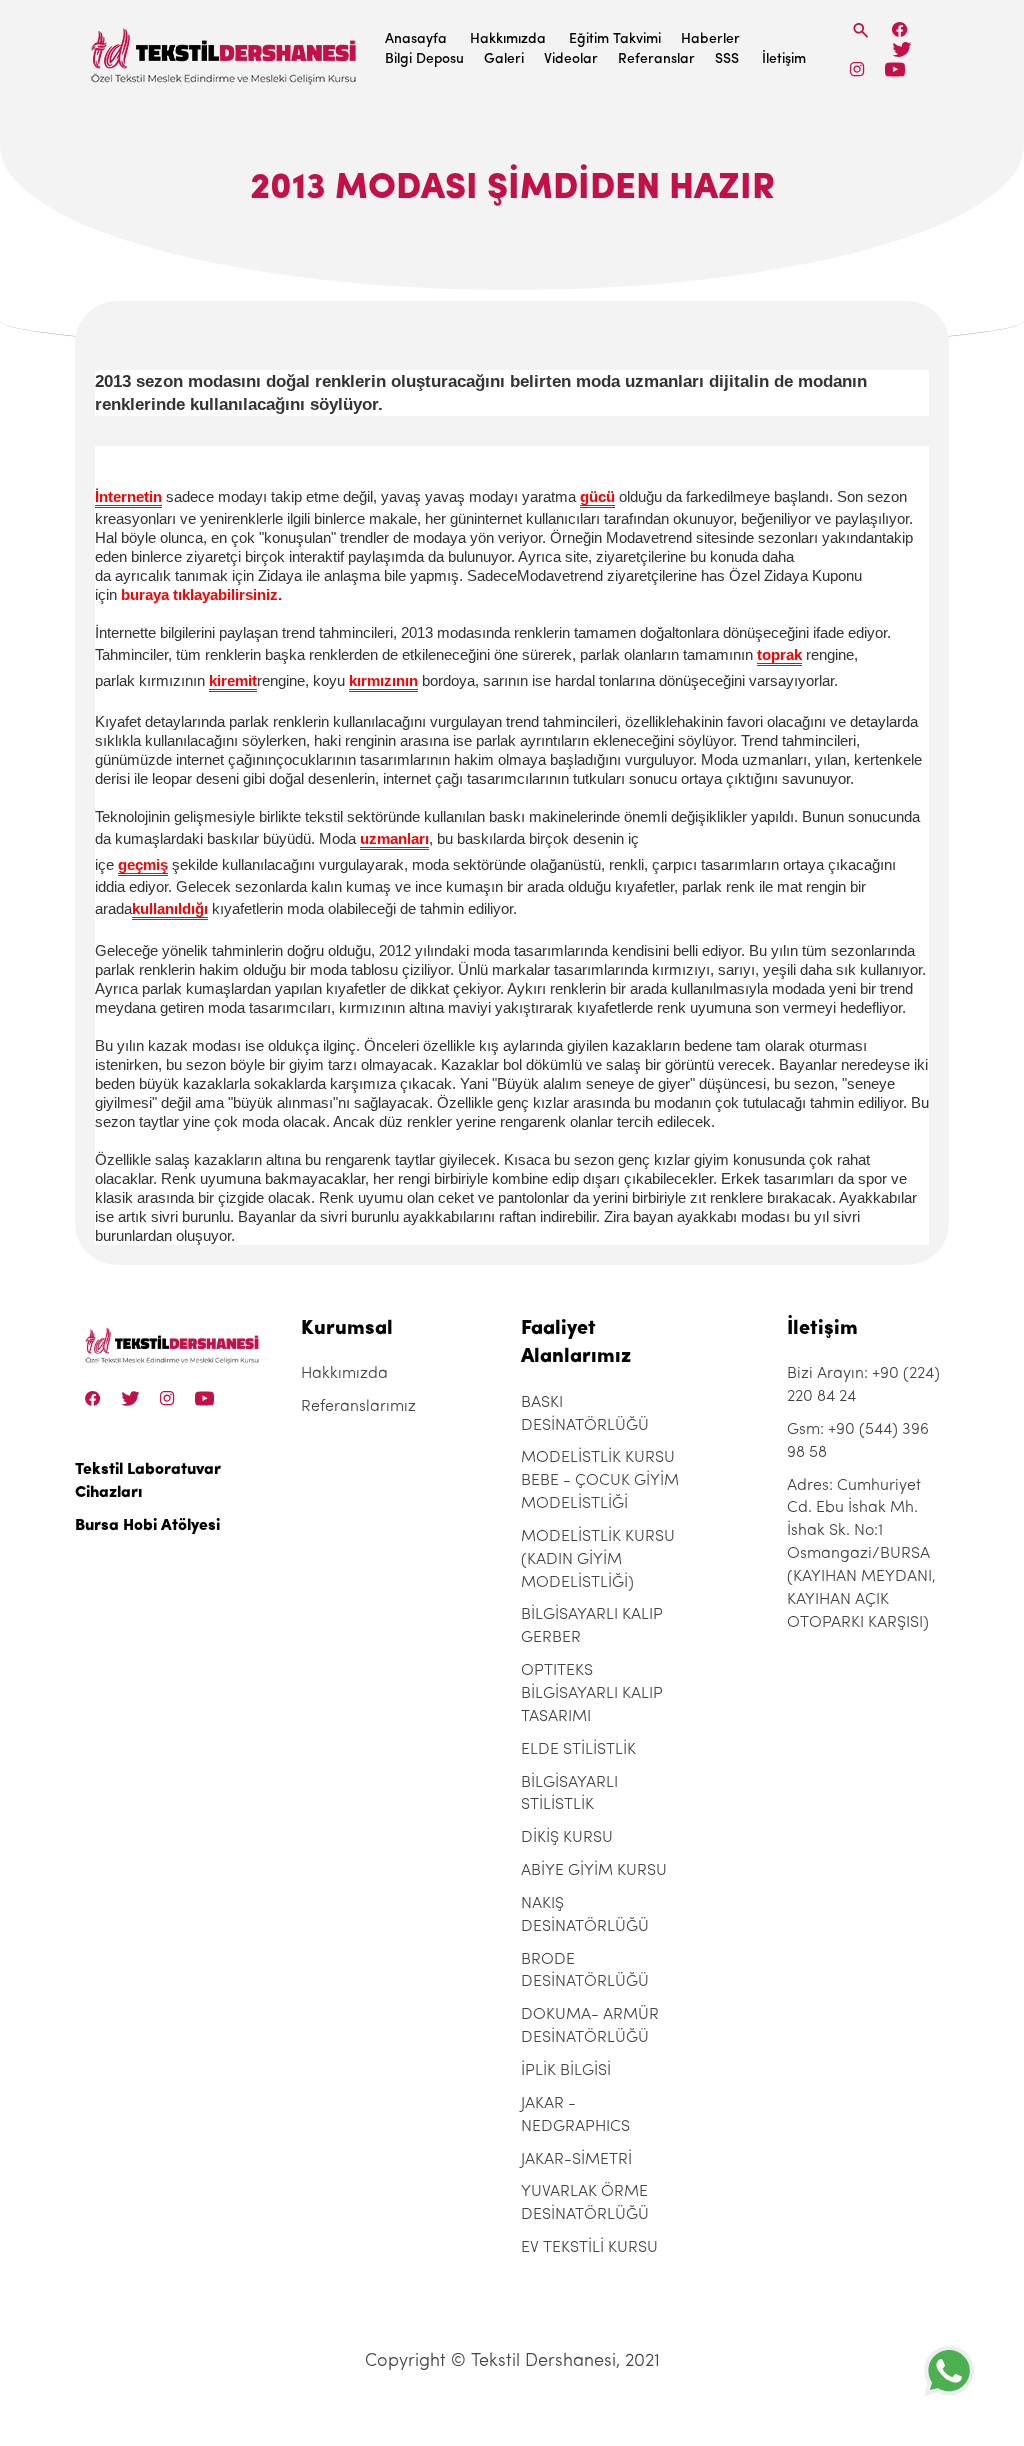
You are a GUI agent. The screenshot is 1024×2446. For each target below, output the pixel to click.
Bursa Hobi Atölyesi (147, 1526)
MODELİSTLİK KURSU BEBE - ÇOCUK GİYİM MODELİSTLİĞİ (600, 1481)
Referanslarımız (358, 1407)
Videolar (571, 59)
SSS (727, 59)
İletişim (784, 59)
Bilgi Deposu (424, 59)
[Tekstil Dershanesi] (225, 50)
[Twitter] (901, 49)
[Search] (861, 30)
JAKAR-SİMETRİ (576, 2160)
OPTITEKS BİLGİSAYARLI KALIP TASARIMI (592, 1694)
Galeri (504, 59)
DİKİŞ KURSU (567, 1838)
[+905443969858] (949, 2370)
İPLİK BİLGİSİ (566, 2071)
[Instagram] (857, 69)
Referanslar (656, 59)
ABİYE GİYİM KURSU (594, 1871)
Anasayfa (416, 39)
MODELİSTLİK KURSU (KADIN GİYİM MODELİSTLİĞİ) (598, 1560)
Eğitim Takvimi (615, 39)
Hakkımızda (508, 39)
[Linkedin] (894, 69)
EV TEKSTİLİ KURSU (589, 2248)
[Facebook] (900, 29)
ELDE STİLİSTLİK (578, 1750)
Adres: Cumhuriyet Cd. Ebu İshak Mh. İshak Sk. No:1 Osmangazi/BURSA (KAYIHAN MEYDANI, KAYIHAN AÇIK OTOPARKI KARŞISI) (861, 1554)
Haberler (710, 39)
